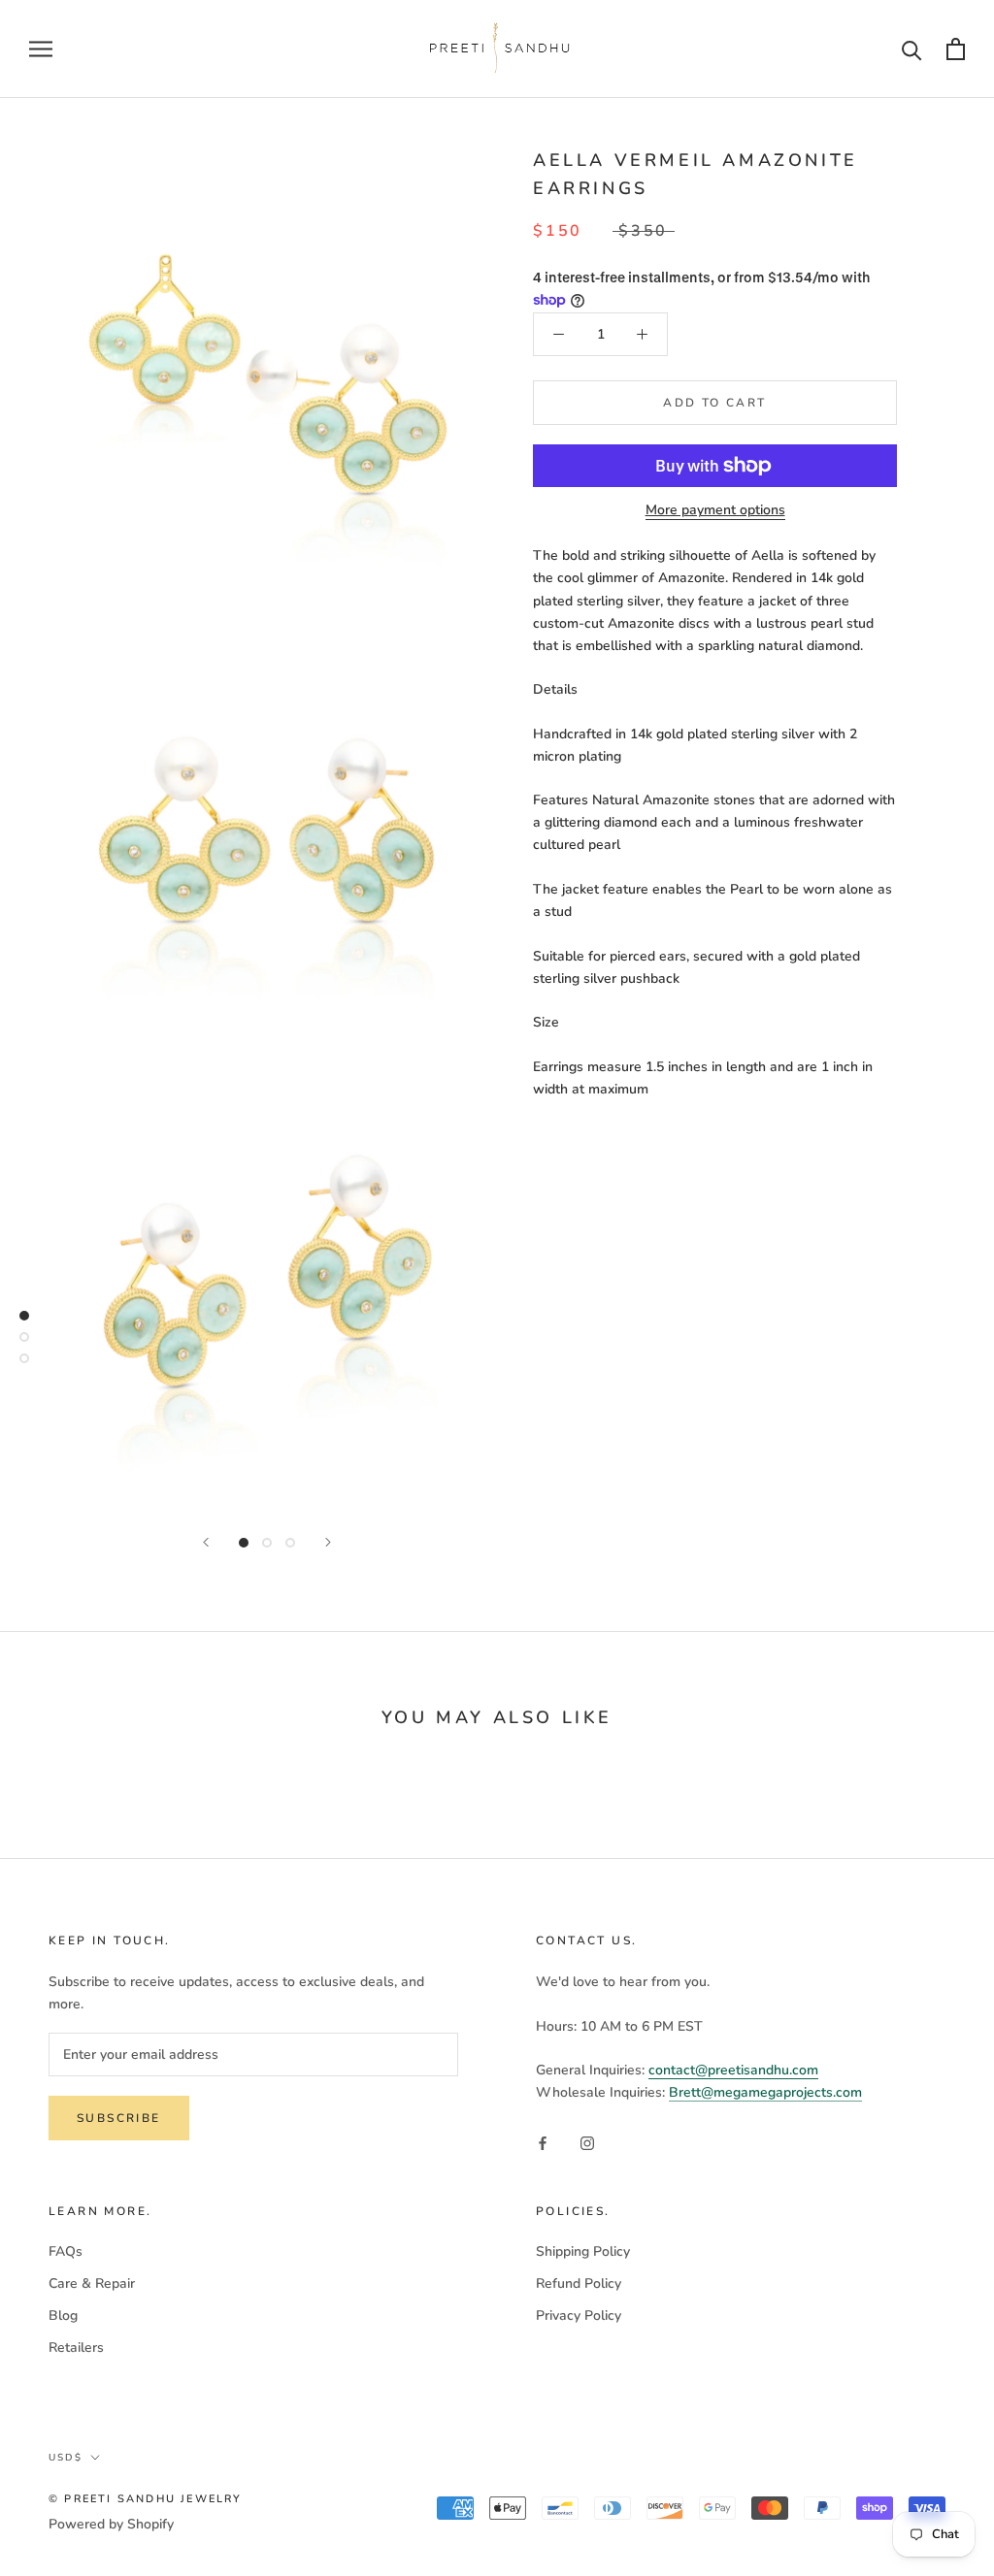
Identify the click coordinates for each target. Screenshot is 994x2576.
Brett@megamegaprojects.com (765, 2092)
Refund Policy (579, 2283)
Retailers (76, 2348)
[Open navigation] (41, 49)
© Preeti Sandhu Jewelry (146, 2499)
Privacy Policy (579, 2315)
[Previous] (206, 1542)
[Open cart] (956, 49)
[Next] (328, 1542)
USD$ (66, 2458)
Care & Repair (92, 2283)
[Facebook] (543, 2143)
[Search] (912, 49)
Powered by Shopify (111, 2524)
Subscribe (119, 2118)
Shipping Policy (583, 2251)
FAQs (66, 2251)
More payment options (715, 510)
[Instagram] (587, 2143)
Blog (63, 2315)
